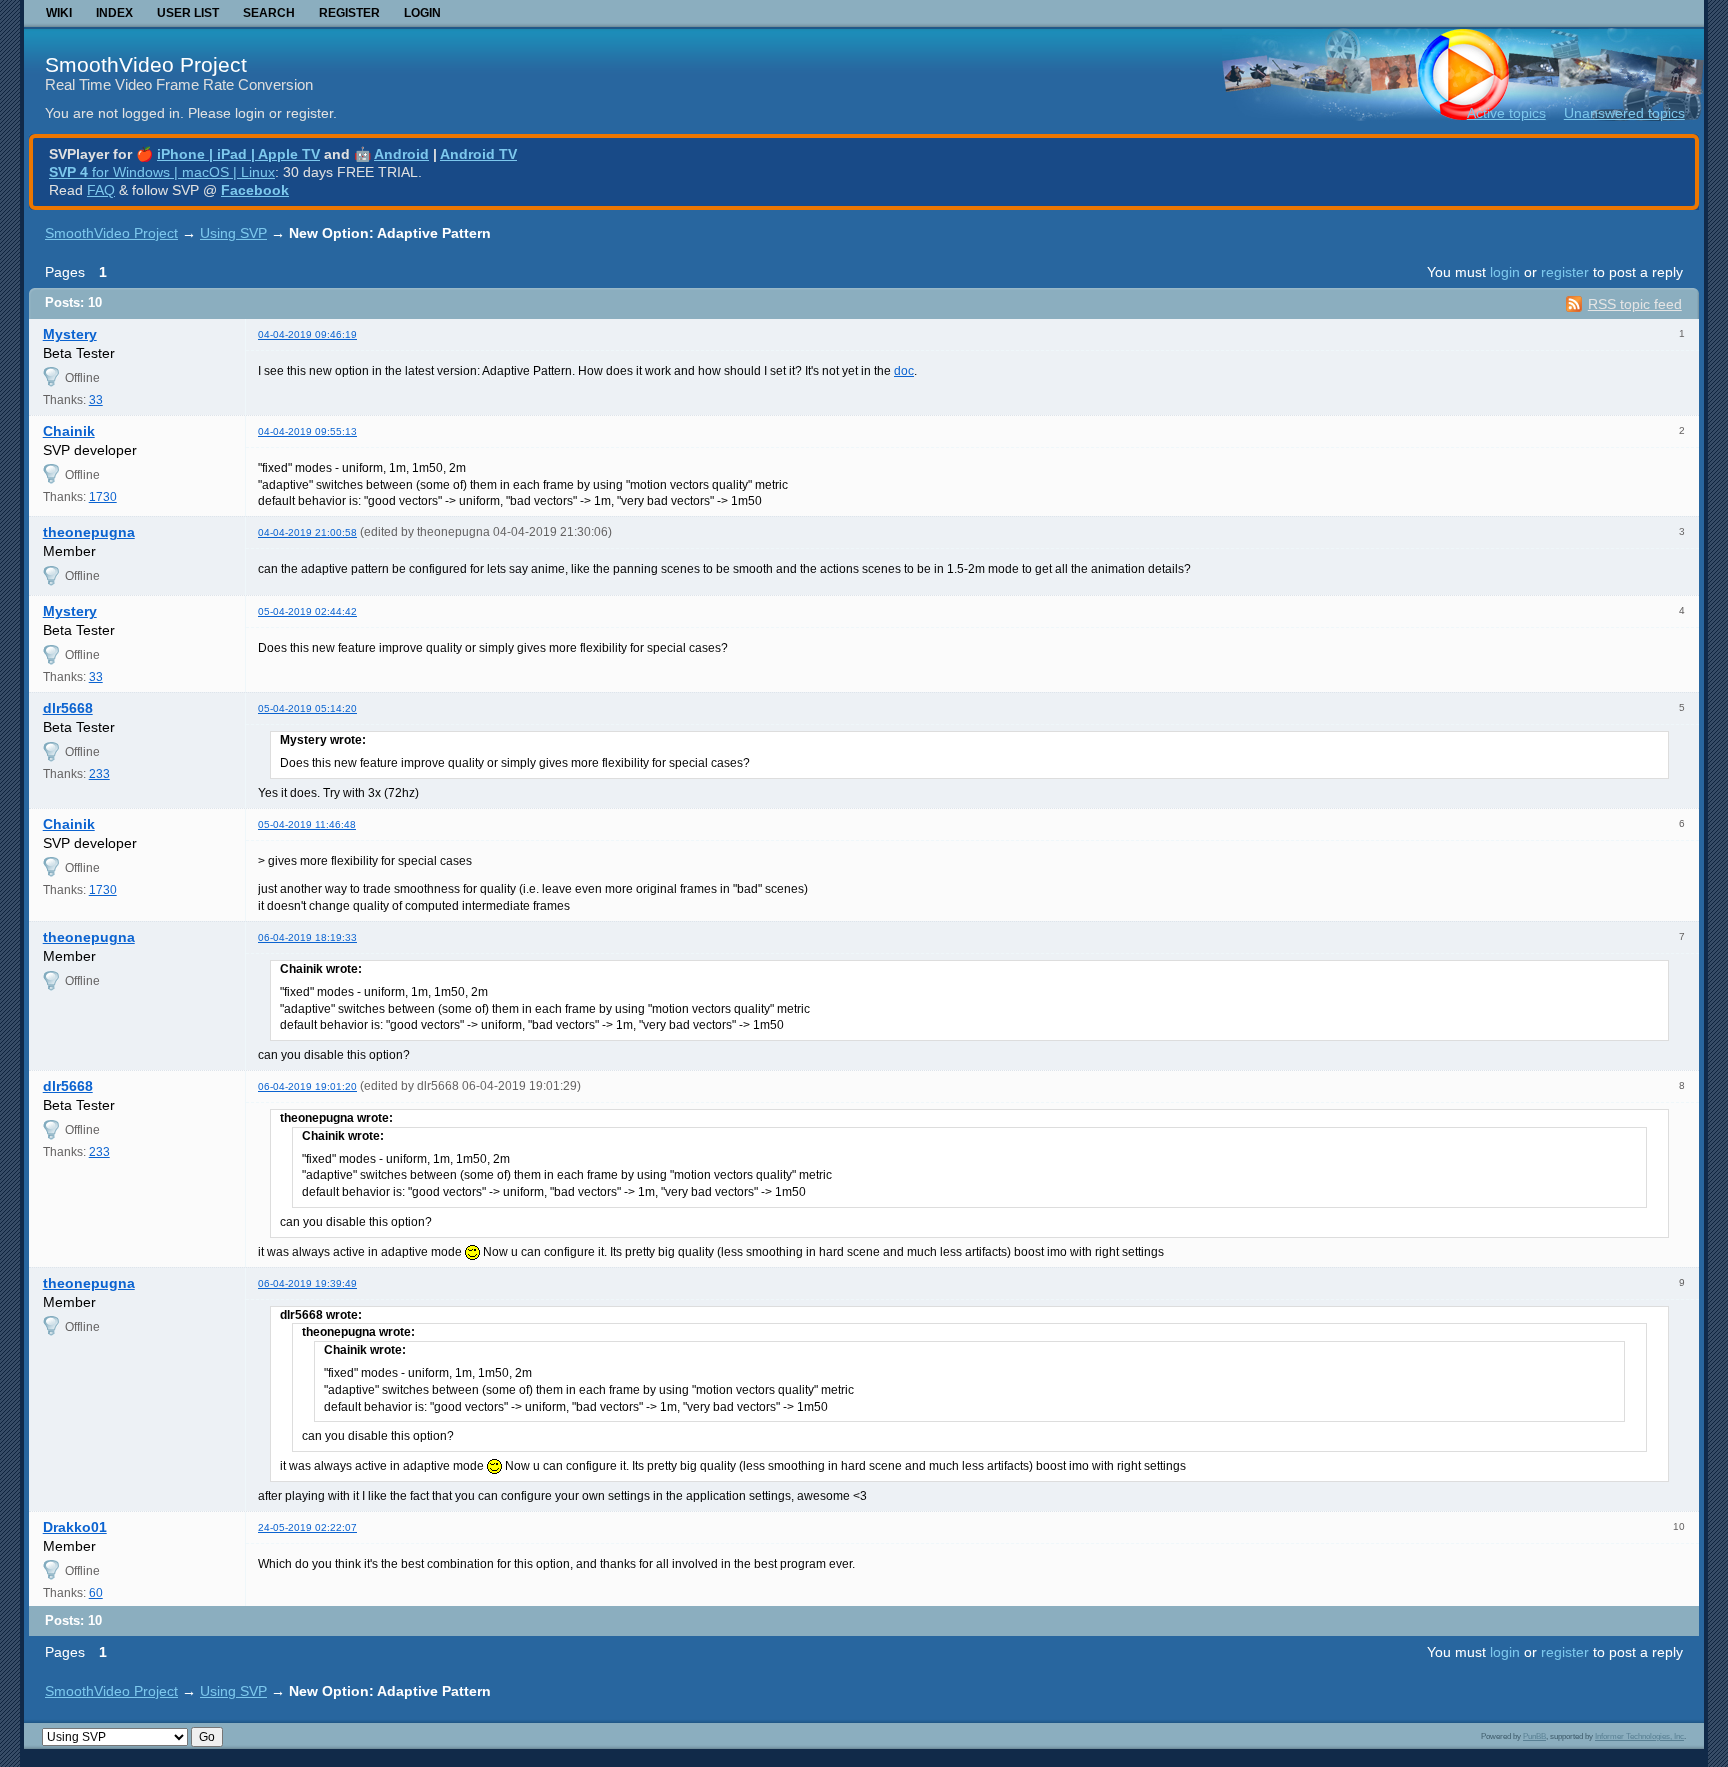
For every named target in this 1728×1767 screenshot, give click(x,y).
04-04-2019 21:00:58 (307, 532)
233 (99, 774)
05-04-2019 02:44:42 (307, 611)
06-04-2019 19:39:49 (307, 1283)
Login (422, 13)
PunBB (1534, 1736)
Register (349, 13)
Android (401, 154)
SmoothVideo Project (146, 64)
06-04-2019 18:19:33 (307, 937)
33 (96, 400)
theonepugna (89, 532)
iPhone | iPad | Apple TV (238, 154)
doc (904, 371)
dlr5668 (68, 708)
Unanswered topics (1624, 113)
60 (96, 1593)
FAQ (101, 190)
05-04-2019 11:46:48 (307, 824)
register (1565, 272)
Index (114, 13)
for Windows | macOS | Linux (162, 172)
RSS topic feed (1635, 304)
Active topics (1506, 113)
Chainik (69, 431)
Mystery (70, 334)
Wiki (59, 13)
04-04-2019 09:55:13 (307, 431)
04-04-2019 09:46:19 (307, 334)
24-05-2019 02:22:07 (307, 1527)
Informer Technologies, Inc (1639, 1736)
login (1505, 272)
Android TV (478, 154)
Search (269, 13)
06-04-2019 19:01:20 (307, 1086)
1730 (103, 497)
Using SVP (233, 233)
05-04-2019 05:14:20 (307, 708)
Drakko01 (75, 1527)
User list (188, 13)
